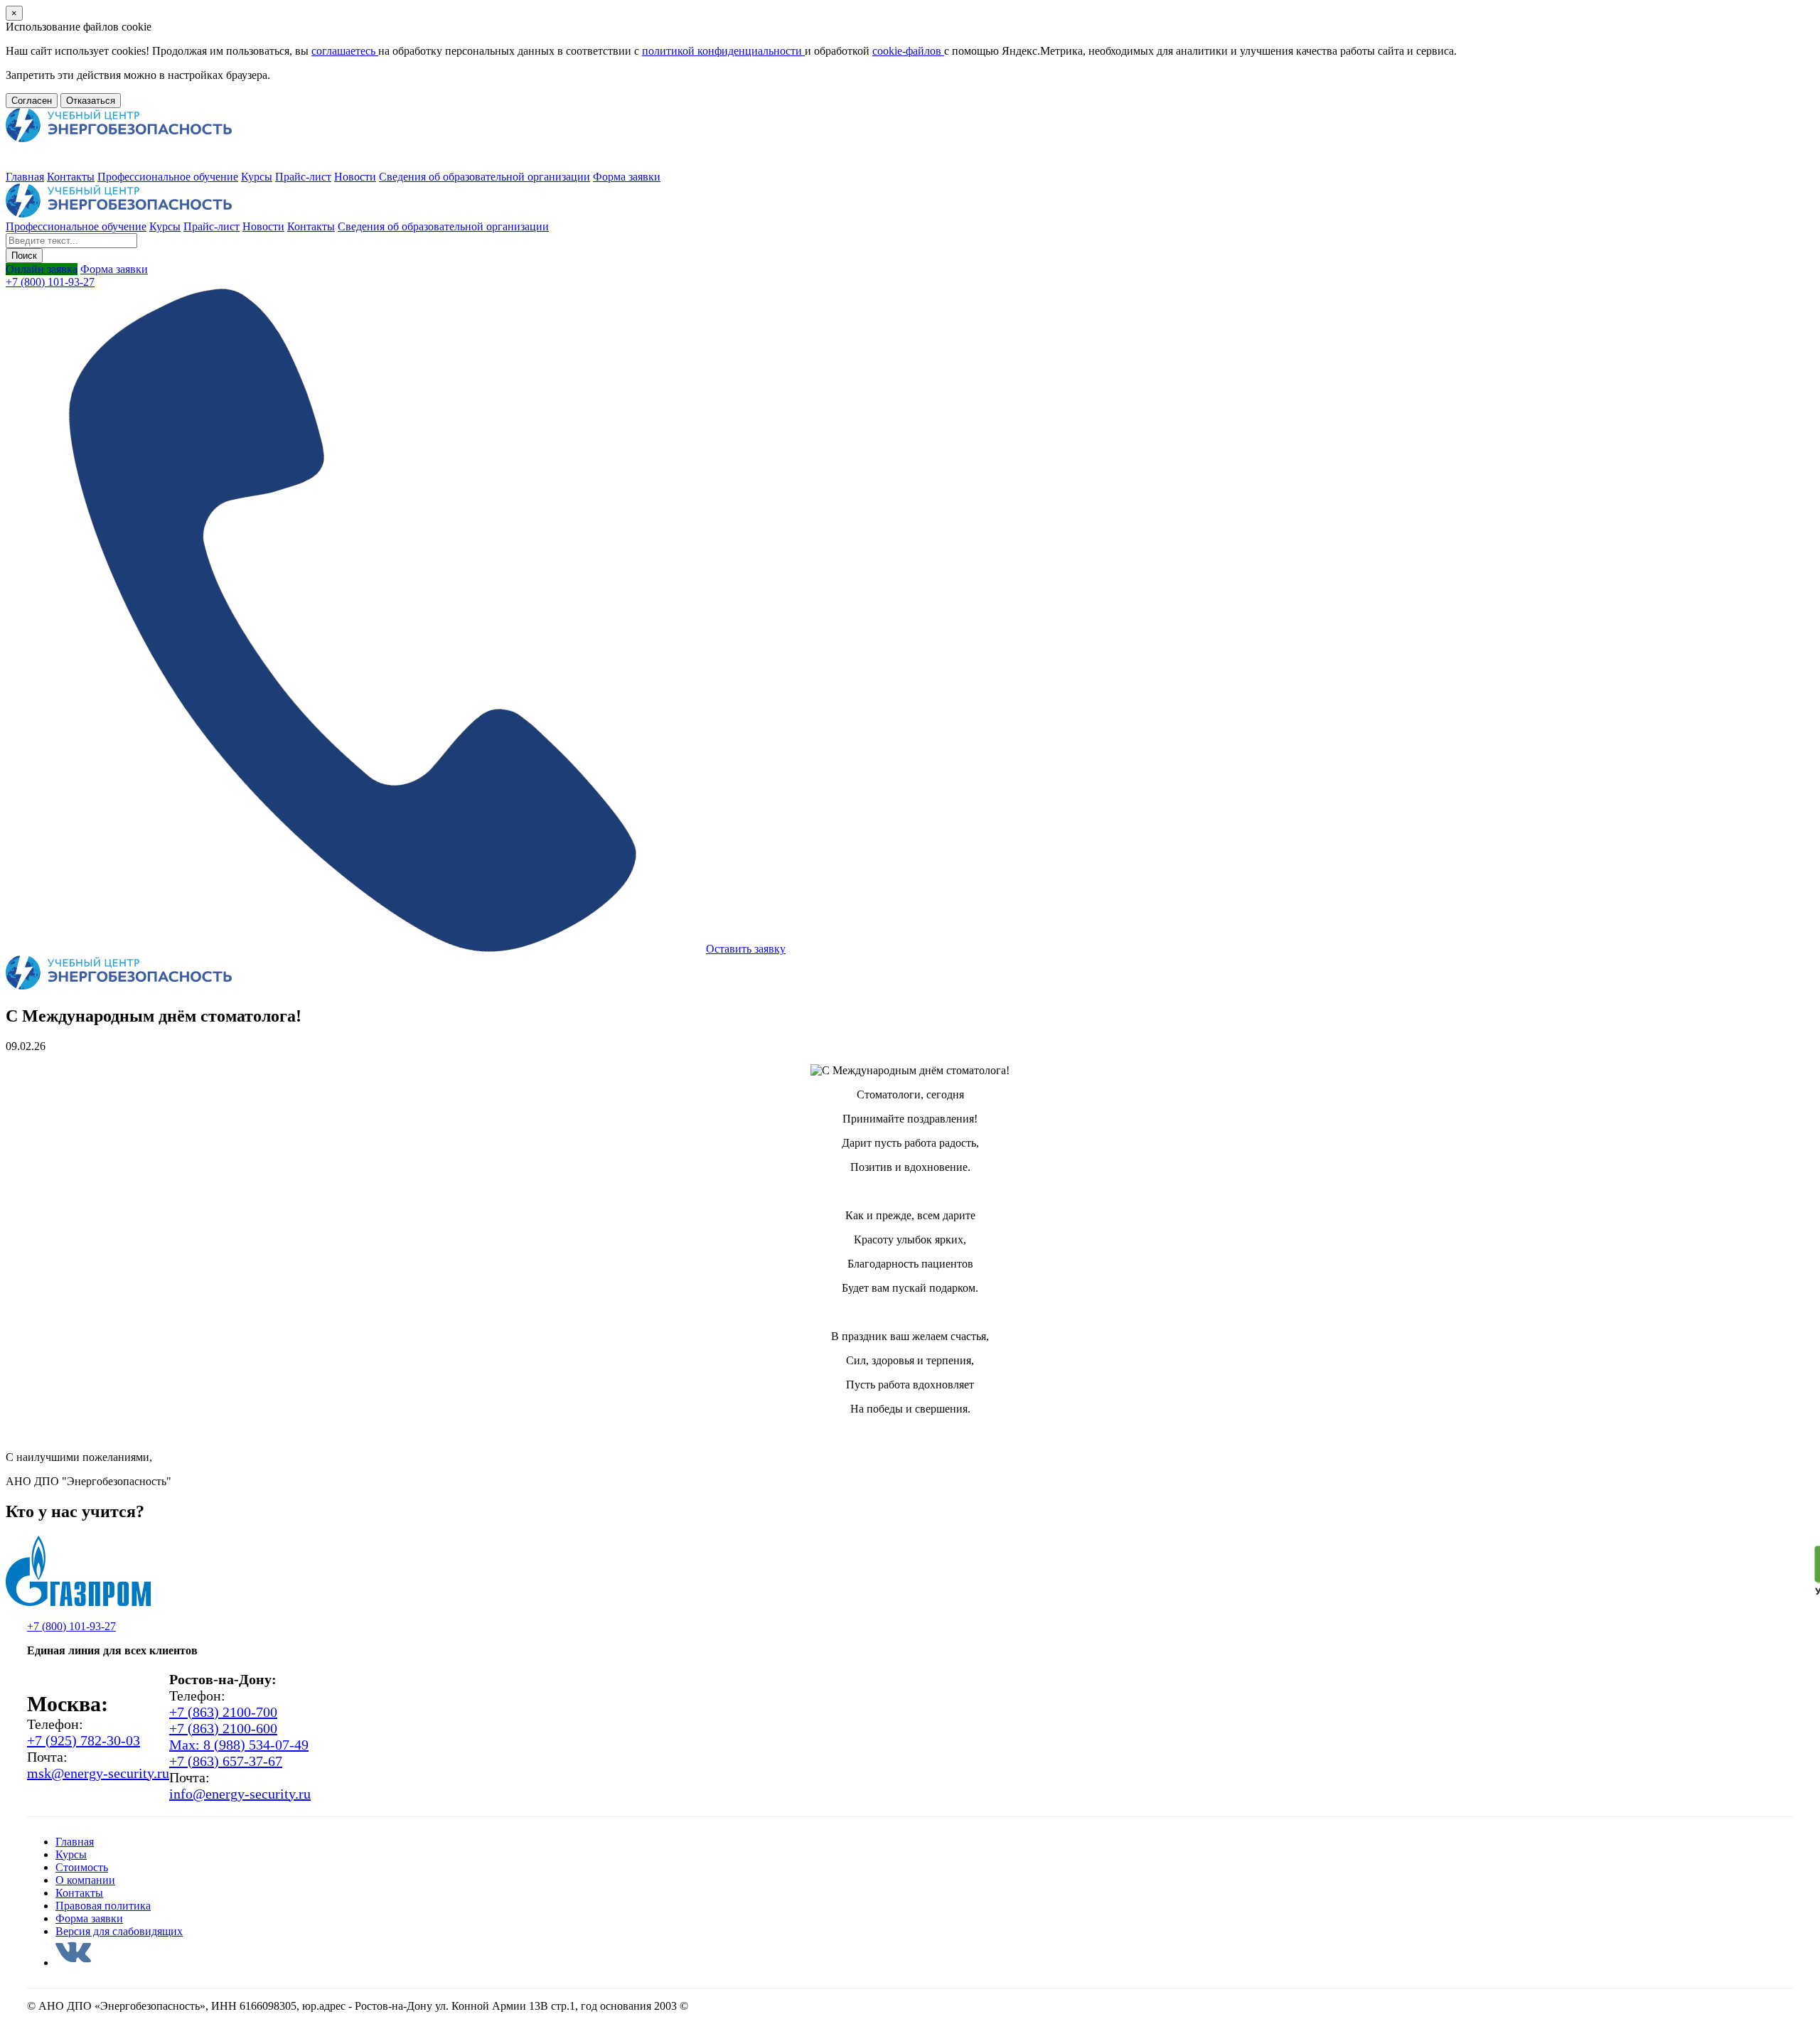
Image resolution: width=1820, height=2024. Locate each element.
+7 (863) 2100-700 (223, 1712)
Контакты (71, 177)
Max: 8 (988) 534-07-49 (239, 1745)
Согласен (32, 101)
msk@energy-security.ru (98, 1773)
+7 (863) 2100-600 (223, 1728)
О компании (85, 1880)
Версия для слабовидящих (119, 1931)
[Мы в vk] (73, 1963)
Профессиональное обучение (168, 177)
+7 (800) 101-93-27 (50, 282)
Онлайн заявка (42, 269)
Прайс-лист (303, 177)
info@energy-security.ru (240, 1794)
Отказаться (91, 101)
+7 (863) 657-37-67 (226, 1761)
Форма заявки (627, 177)
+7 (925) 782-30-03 (84, 1740)
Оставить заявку (746, 949)
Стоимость (82, 1867)
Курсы (257, 177)
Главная (25, 177)
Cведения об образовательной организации (485, 177)
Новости (355, 177)
